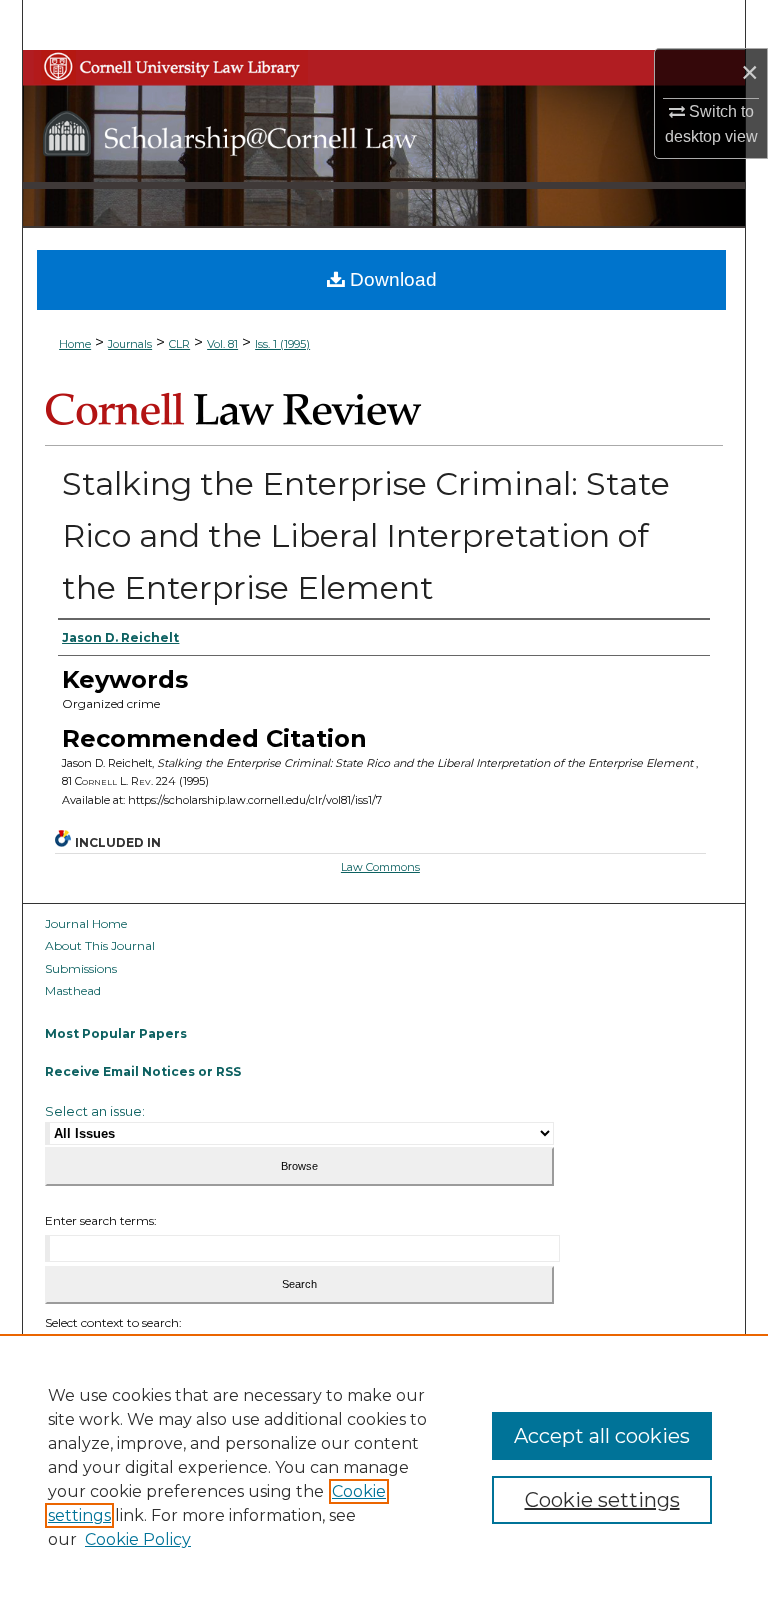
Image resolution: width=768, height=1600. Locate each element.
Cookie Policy (138, 1539)
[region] (384, 1467)
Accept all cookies (602, 1436)
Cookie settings (602, 1500)
